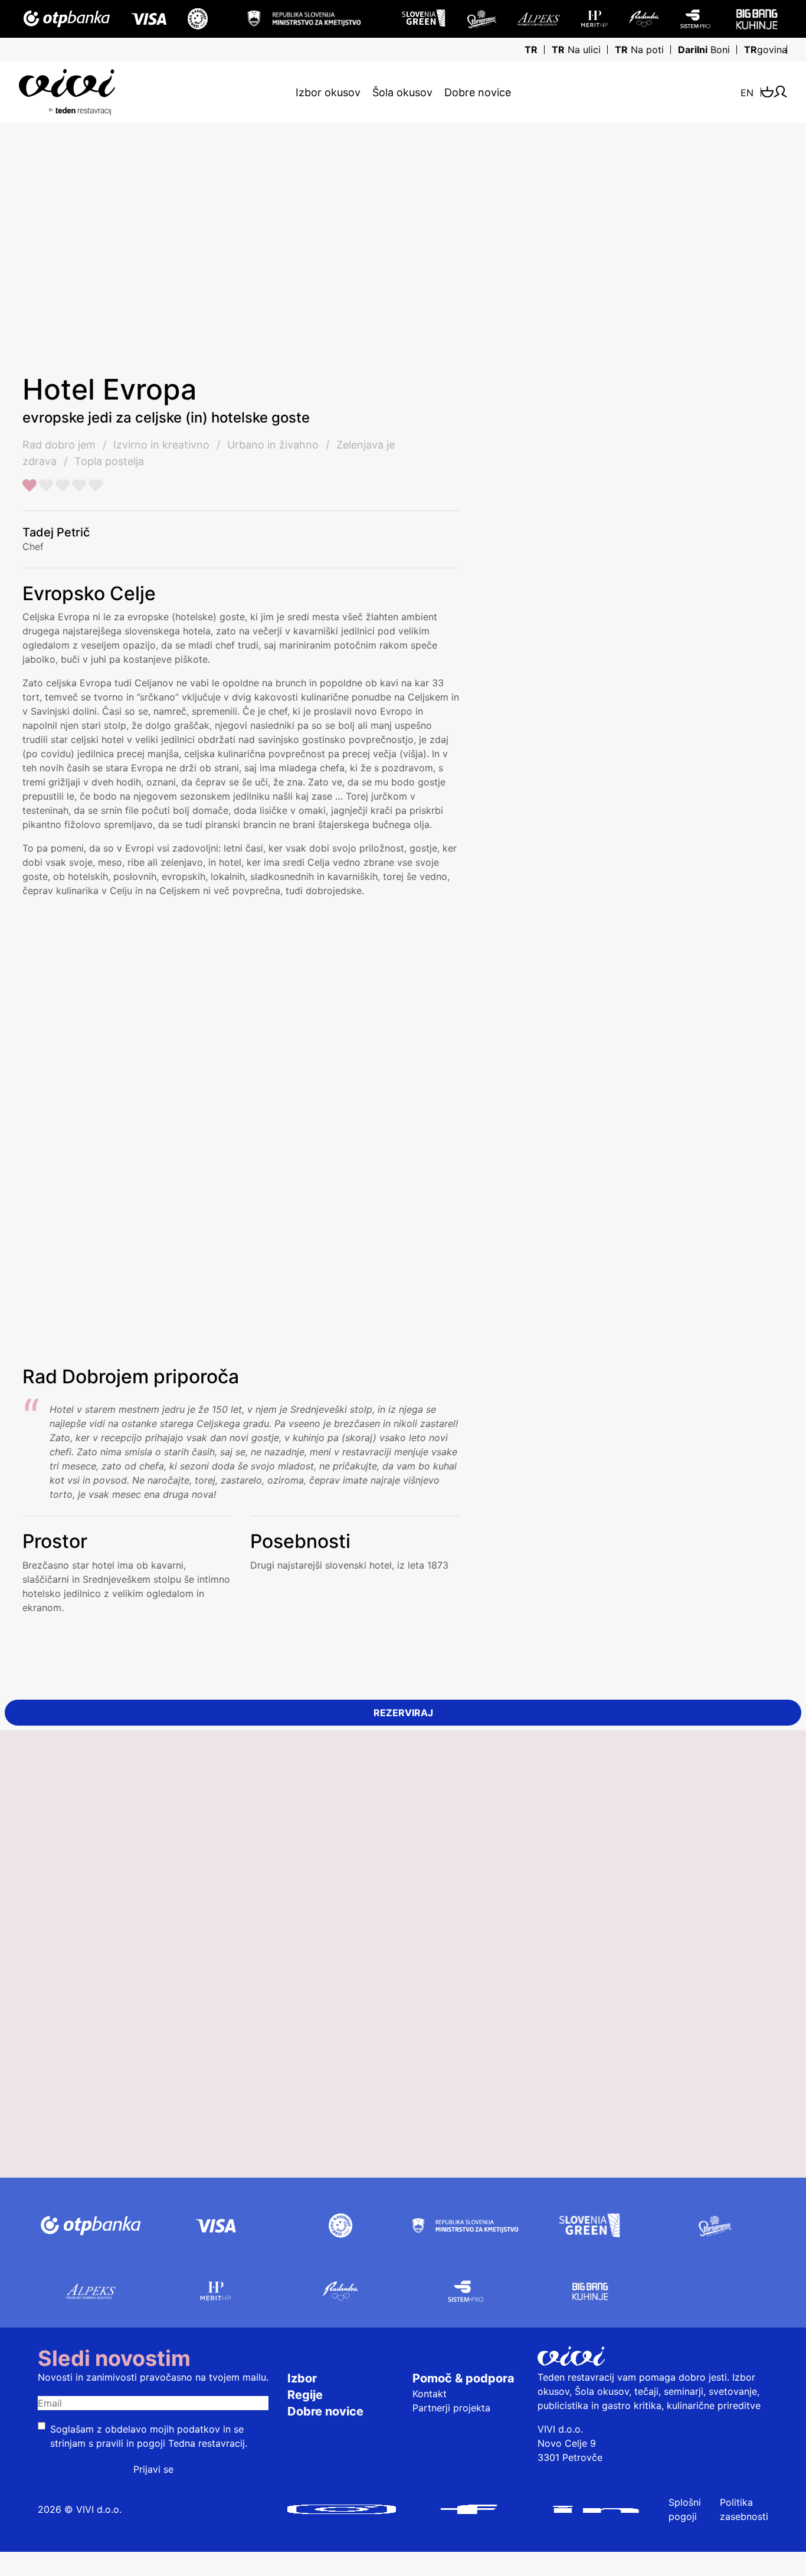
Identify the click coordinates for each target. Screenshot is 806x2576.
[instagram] (341, 2509)
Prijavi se (153, 2469)
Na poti (639, 50)
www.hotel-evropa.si (666, 885)
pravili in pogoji (131, 2443)
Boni (704, 50)
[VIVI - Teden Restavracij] (142, 92)
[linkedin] (596, 2509)
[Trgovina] (767, 92)
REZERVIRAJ (403, 1713)
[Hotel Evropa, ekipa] (603, 211)
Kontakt (430, 2394)
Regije (305, 2395)
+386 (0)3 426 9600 (677, 857)
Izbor (302, 2378)
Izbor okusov (328, 92)
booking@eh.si (664, 871)
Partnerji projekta (451, 2408)
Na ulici (576, 50)
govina (766, 50)
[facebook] (469, 2509)
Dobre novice (478, 92)
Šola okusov (402, 92)
